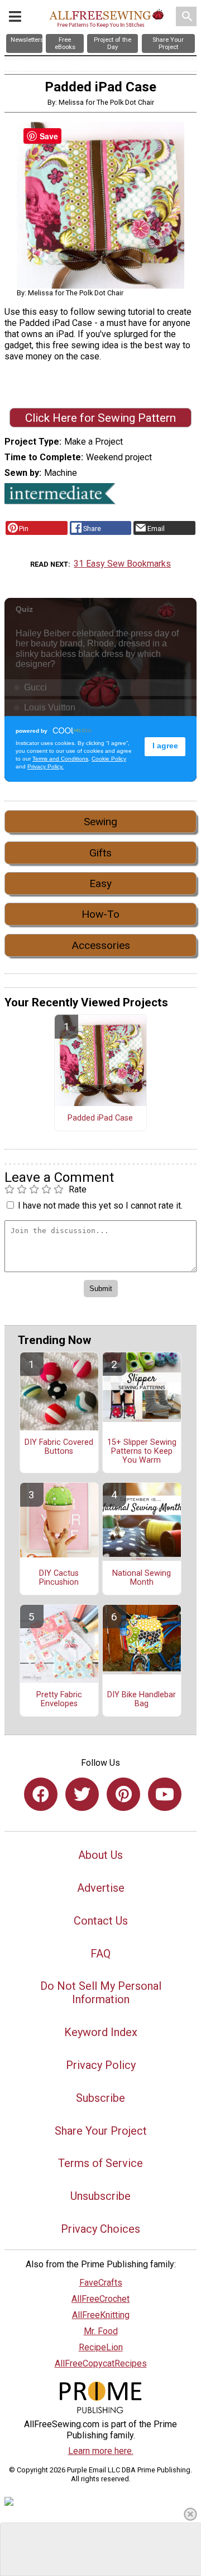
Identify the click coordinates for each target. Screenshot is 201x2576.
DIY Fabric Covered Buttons (59, 1447)
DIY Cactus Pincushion (59, 1578)
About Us (100, 1855)
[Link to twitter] (82, 1794)
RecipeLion (101, 2347)
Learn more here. (101, 2451)
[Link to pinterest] (123, 1794)
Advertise (101, 1888)
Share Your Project (101, 2131)
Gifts (100, 853)
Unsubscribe (100, 2196)
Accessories (101, 945)
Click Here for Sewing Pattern (100, 418)
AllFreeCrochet (100, 2299)
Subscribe (100, 2098)
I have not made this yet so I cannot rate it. (100, 1206)
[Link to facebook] (41, 1794)
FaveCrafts (101, 2283)
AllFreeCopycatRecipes (101, 2363)
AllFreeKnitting (101, 2315)
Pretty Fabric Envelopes (59, 1700)
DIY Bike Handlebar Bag (142, 1700)
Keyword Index (101, 2032)
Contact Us (101, 1921)
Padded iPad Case (100, 1118)
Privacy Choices (100, 2229)
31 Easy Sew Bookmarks (122, 564)
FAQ (100, 1954)
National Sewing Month (142, 1578)
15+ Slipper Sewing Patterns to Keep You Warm (142, 1452)
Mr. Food (101, 2331)
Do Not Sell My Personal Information (101, 1993)
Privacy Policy (101, 2065)
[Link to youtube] (165, 1794)
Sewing (100, 822)
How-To (100, 914)
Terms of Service (100, 2163)
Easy (100, 883)
